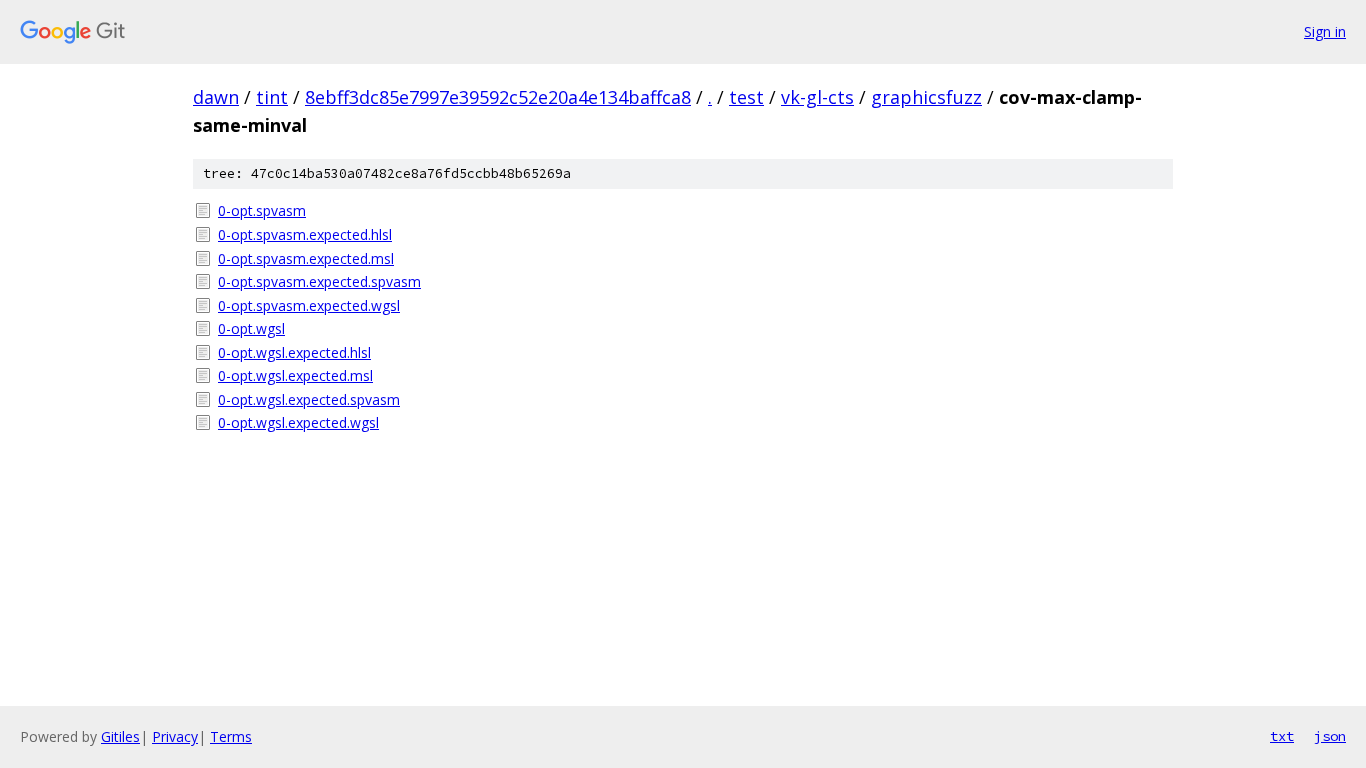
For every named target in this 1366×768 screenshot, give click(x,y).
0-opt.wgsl (251, 328)
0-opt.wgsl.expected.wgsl (298, 422)
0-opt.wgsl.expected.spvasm (309, 399)
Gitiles (120, 736)
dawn (216, 97)
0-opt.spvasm (262, 210)
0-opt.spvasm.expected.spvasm (319, 281)
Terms (231, 736)
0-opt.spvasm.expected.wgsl (309, 305)
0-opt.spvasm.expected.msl (306, 258)
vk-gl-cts (817, 97)
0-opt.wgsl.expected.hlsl (294, 352)
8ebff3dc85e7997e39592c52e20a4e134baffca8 (498, 97)
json (1330, 736)
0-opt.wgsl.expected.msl (295, 375)
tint (272, 97)
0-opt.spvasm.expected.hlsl (305, 234)
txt (1282, 736)
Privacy (175, 736)
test (746, 97)
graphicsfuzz (926, 97)
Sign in (1325, 31)
